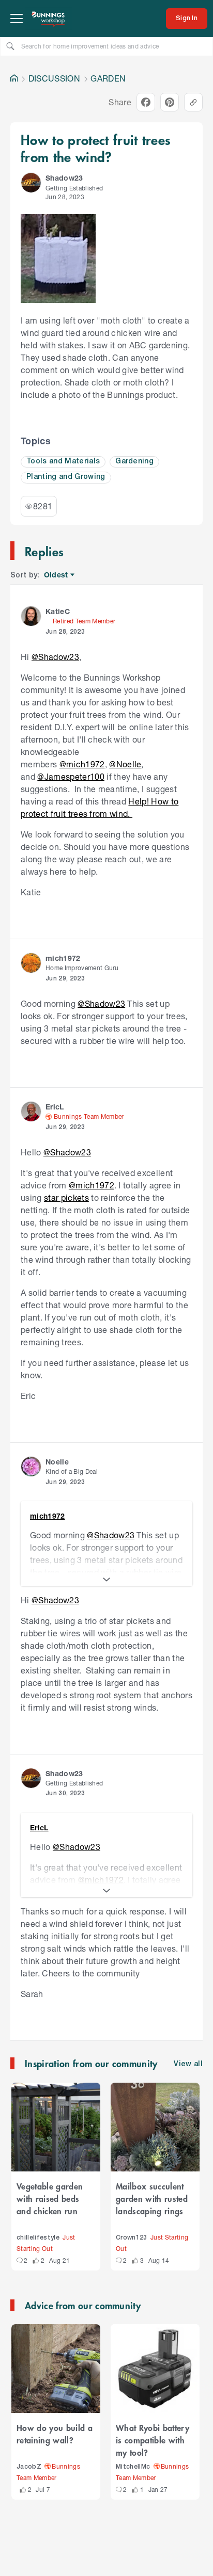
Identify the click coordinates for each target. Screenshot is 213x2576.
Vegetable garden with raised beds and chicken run (50, 2198)
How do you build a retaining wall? (55, 2434)
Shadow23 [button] (64, 178)
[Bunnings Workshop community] (49, 19)
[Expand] (106, 1580)
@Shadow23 (55, 657)
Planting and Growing (66, 477)
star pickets (66, 1197)
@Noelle (125, 764)
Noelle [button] (57, 1462)
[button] (31, 183)
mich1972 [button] (63, 958)
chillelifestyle (38, 2238)
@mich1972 (82, 764)
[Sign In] (187, 19)
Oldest (57, 575)
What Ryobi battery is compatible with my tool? (153, 2440)
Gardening (134, 462)
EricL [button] (55, 1107)
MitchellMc (133, 2467)
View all (188, 2064)
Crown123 (132, 2238)
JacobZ (29, 2467)
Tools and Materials (63, 462)
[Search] (10, 46)
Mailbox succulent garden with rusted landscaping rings (152, 2198)
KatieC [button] (58, 611)
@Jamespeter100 (71, 776)
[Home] (14, 78)
